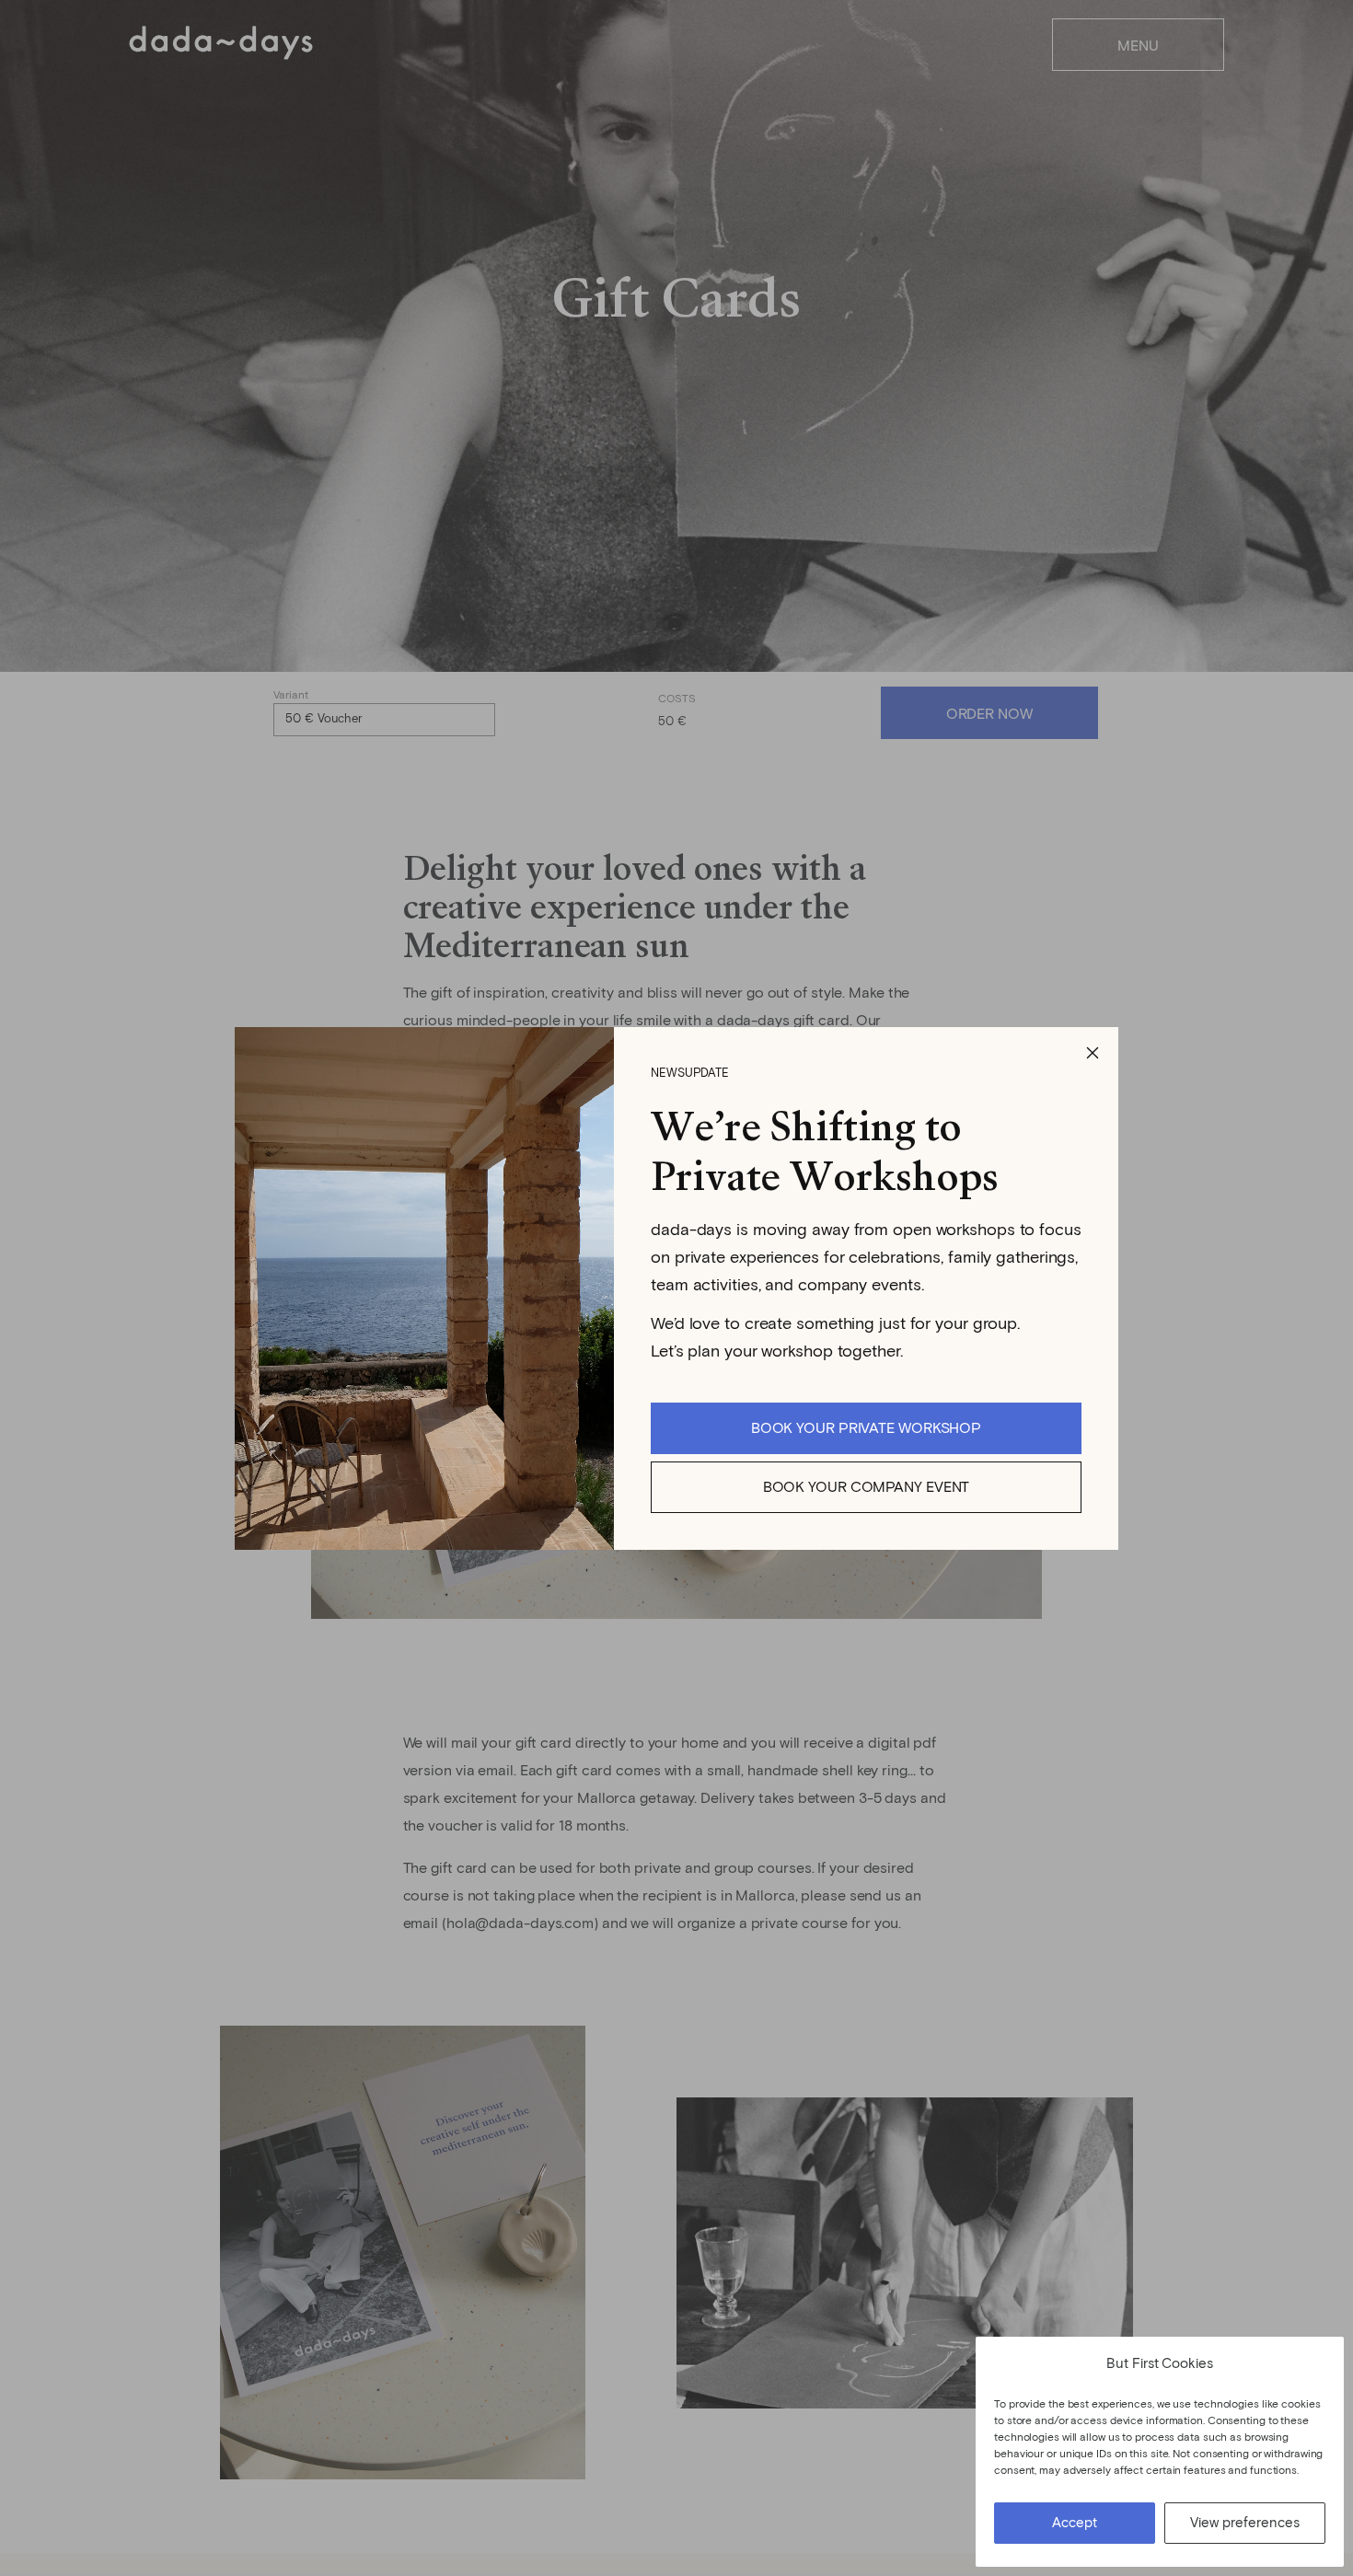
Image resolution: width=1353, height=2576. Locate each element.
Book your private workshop (866, 1428)
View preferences (1245, 2523)
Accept (1075, 2523)
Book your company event (867, 1487)
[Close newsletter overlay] (1093, 1053)
